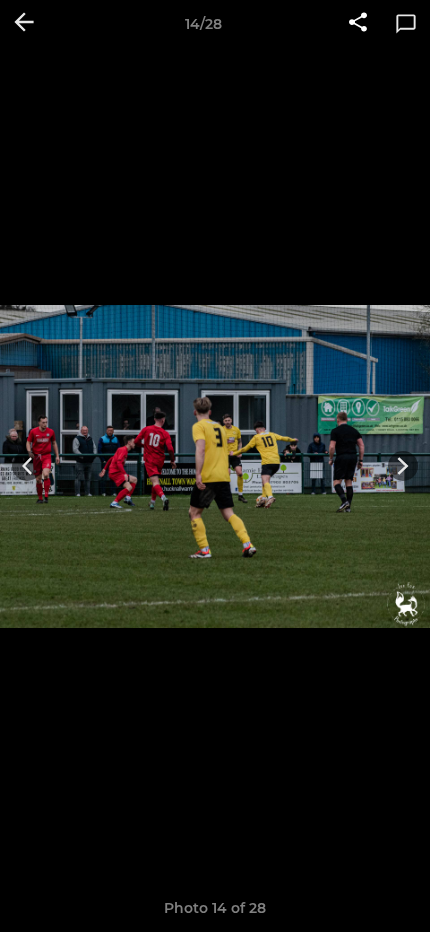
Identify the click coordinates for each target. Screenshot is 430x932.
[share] (358, 24)
